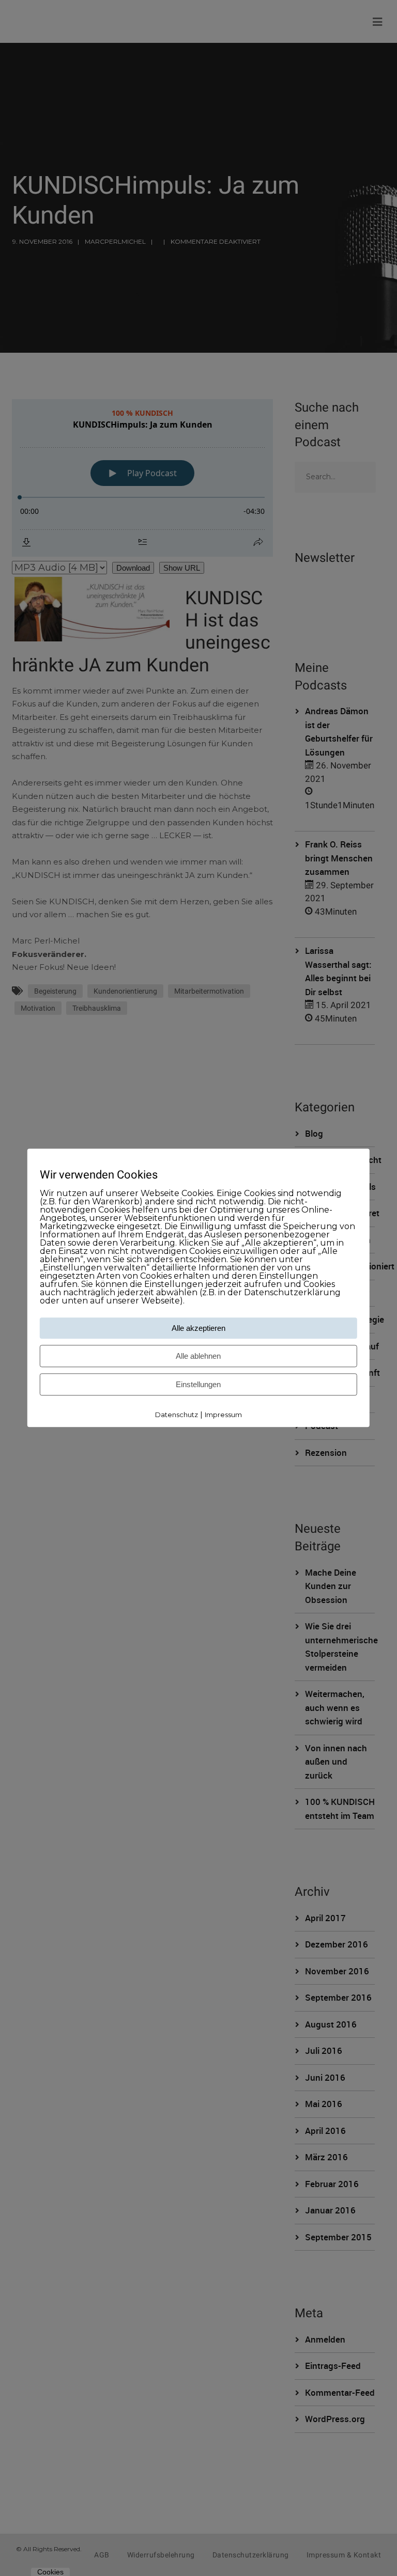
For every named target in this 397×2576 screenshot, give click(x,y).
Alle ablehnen (198, 1356)
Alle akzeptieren (198, 1328)
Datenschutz (177, 1415)
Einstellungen (198, 1384)
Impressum (223, 1415)
